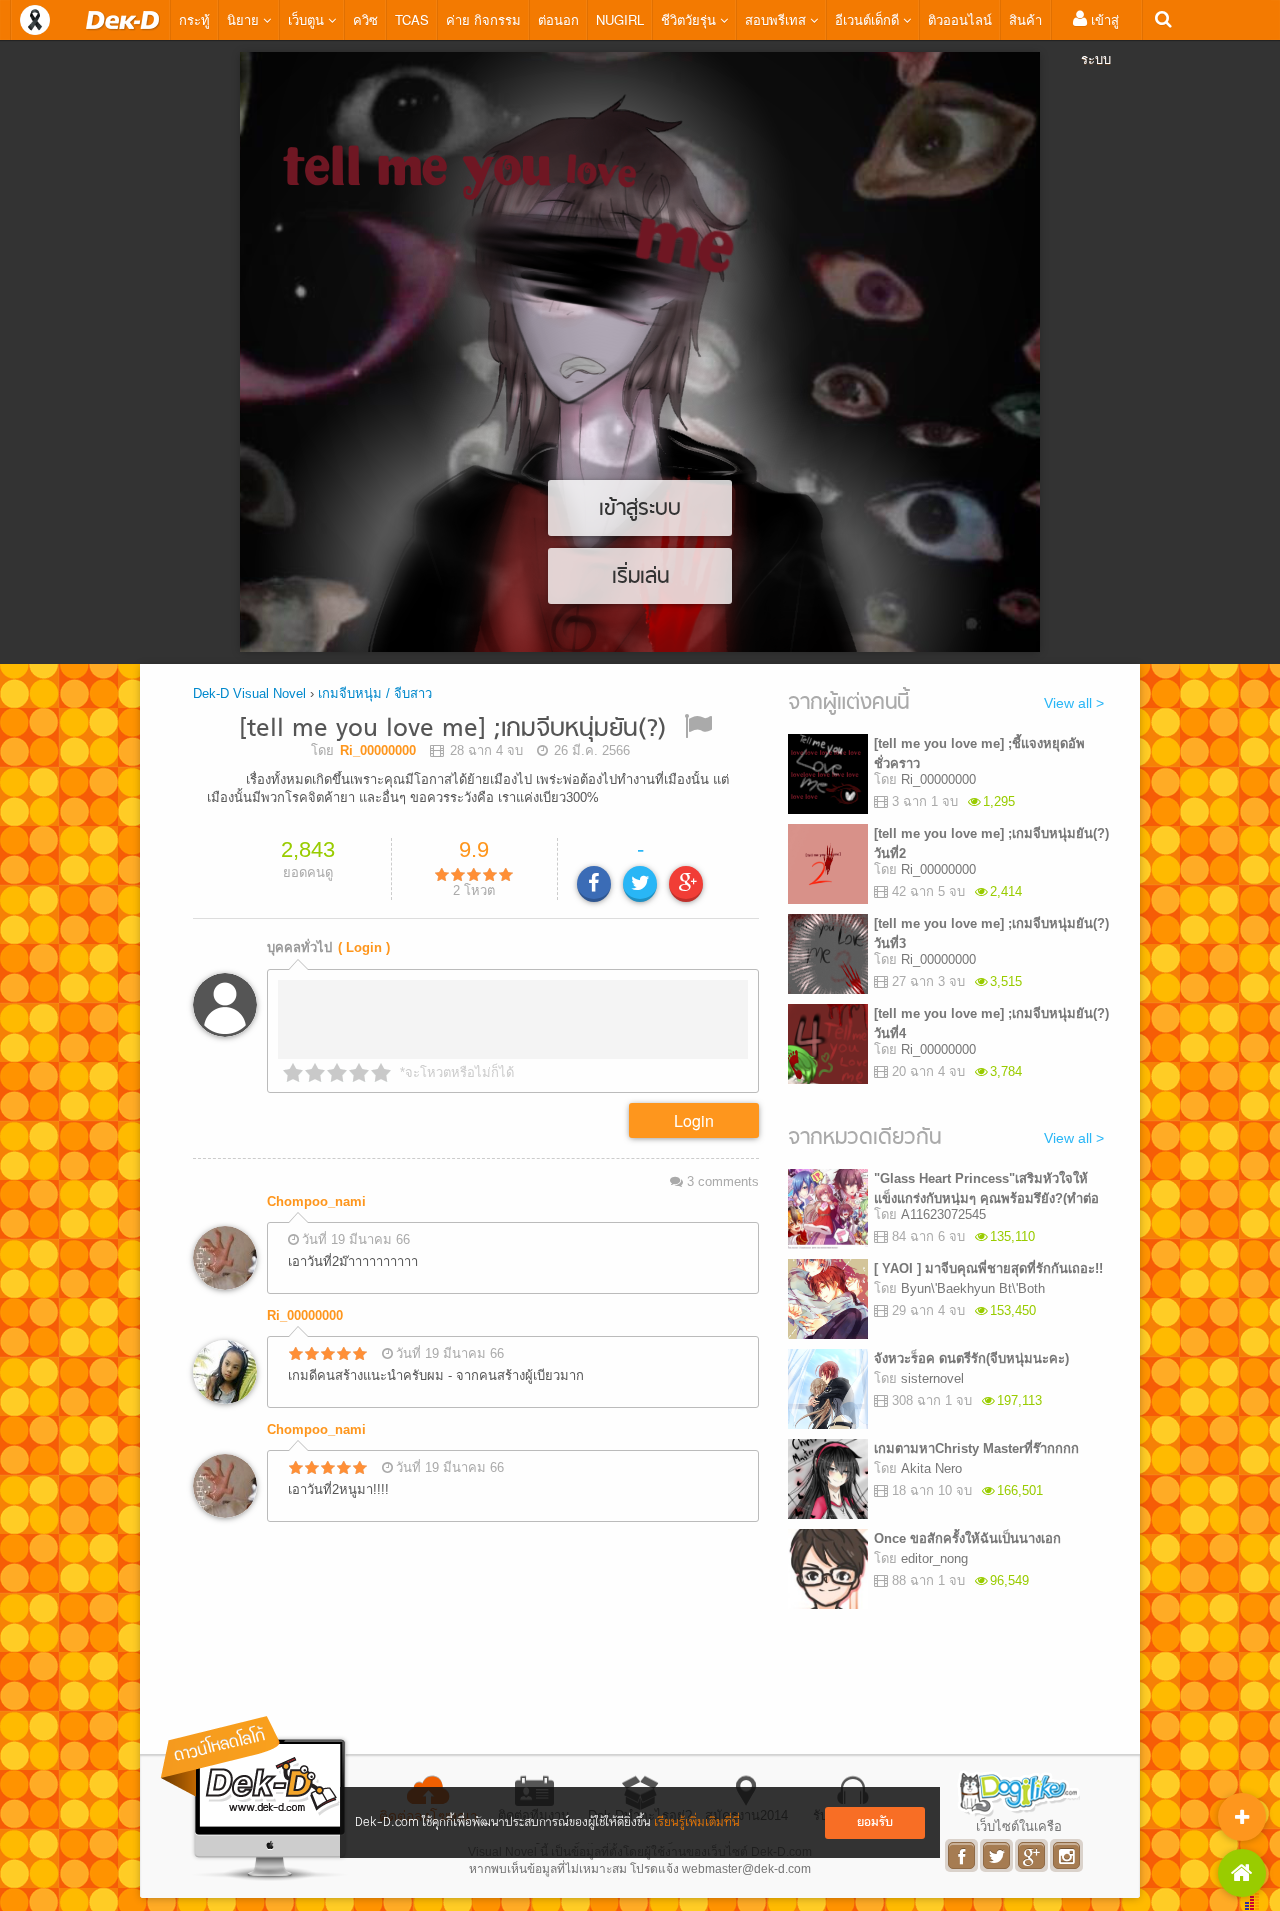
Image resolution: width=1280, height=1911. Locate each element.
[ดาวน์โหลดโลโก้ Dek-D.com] (255, 1798)
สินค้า (1025, 19)
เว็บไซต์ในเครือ (1019, 1826)
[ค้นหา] (1163, 19)
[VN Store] (1242, 1873)
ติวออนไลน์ (960, 19)
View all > (1074, 703)
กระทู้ (194, 19)
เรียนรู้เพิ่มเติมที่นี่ (697, 1822)
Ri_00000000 (305, 1315)
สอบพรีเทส (777, 19)
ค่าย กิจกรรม (483, 19)
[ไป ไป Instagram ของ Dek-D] (1067, 1855)
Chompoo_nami (316, 1201)
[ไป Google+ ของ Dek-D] (1032, 1855)
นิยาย (245, 19)
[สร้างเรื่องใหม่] (1242, 1817)
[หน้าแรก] (123, 20)
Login (694, 1120)
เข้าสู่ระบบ (1100, 39)
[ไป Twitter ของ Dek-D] (997, 1855)
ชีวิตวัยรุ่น (690, 19)
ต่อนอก (558, 19)
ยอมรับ (875, 1822)
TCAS (412, 19)
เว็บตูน (308, 19)
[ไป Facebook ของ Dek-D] (962, 1855)
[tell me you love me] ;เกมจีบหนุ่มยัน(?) (452, 729)
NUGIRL (620, 19)
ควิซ (365, 19)
